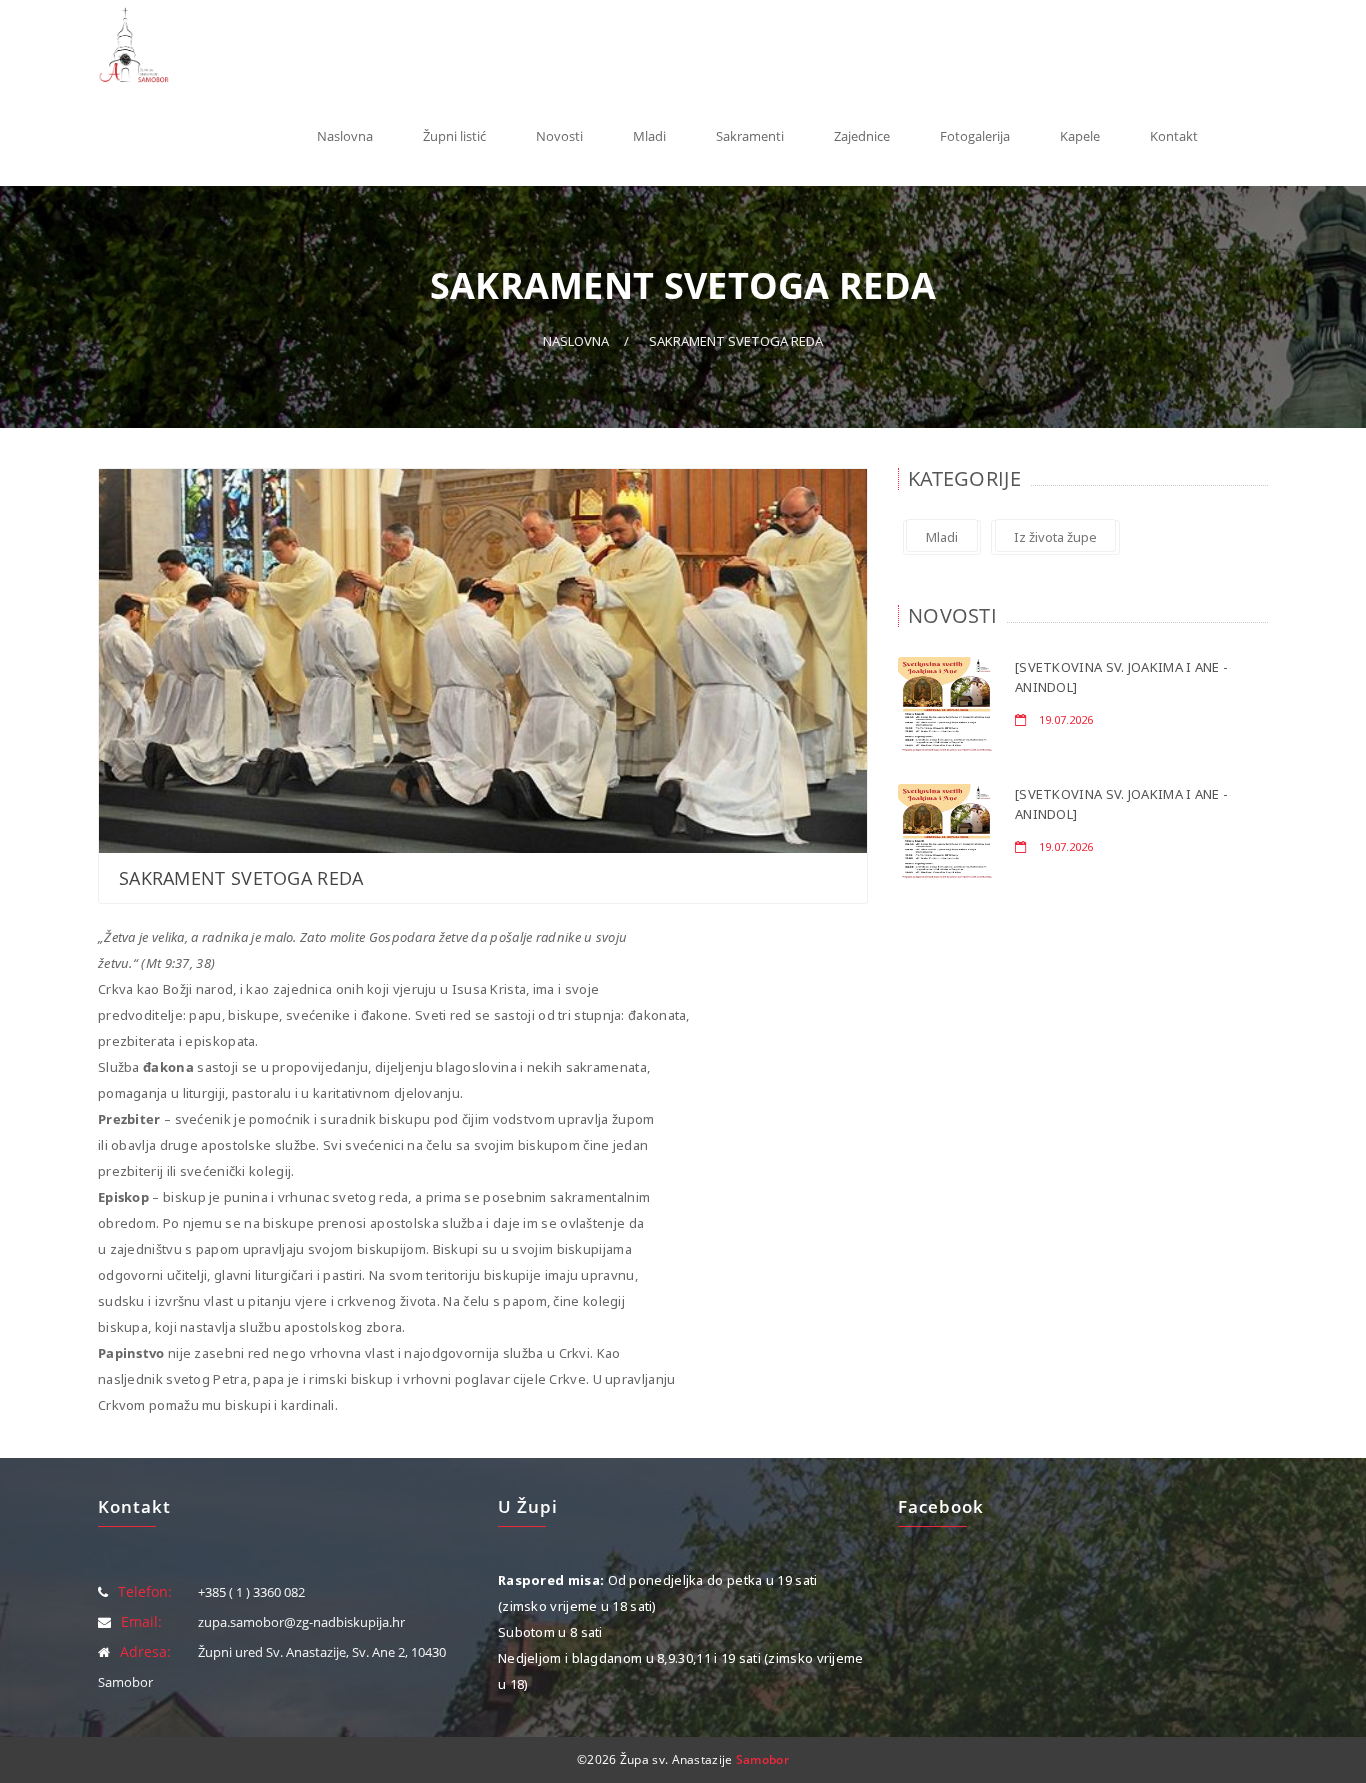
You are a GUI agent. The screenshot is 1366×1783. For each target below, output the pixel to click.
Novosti (559, 136)
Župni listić (454, 136)
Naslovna (345, 136)
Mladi (649, 136)
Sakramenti (750, 136)
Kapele (1080, 136)
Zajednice (862, 136)
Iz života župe (1055, 537)
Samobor (762, 1759)
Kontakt (1174, 136)
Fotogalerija (975, 136)
